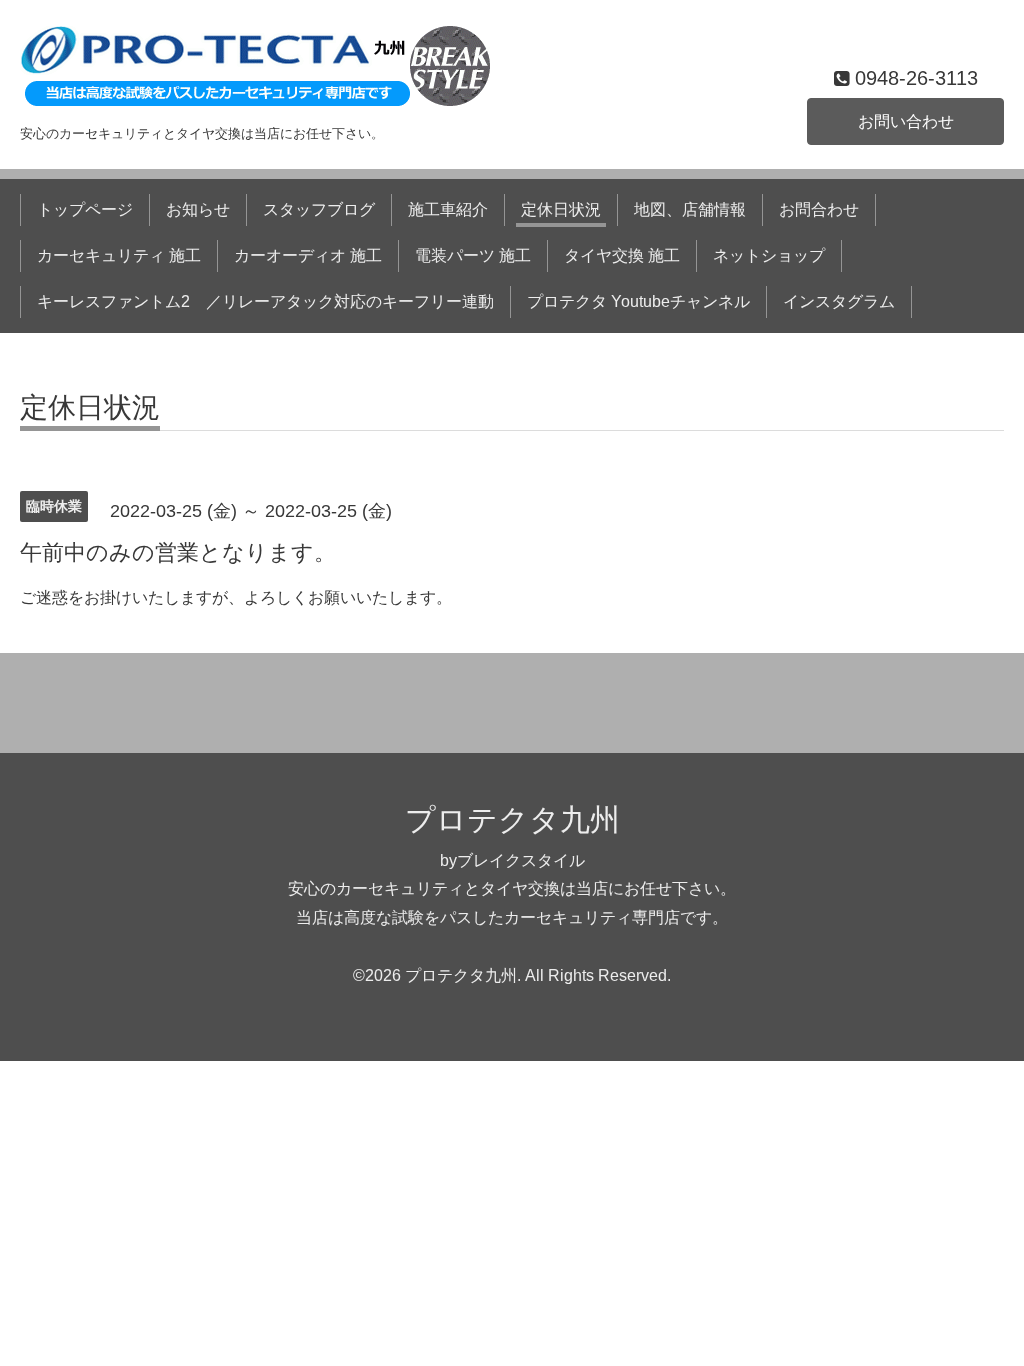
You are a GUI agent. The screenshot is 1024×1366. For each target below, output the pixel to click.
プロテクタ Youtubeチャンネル (638, 301)
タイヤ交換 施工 (622, 255)
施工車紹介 (448, 209)
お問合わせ (819, 209)
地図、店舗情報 (690, 209)
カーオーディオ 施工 (308, 255)
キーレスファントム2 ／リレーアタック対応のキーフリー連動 (265, 301)
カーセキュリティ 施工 (119, 255)
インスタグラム (839, 301)
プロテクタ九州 (512, 819)
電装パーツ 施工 (473, 255)
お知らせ (198, 209)
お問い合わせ (906, 121)
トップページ (85, 209)
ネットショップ (769, 255)
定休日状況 (561, 209)
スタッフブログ (319, 209)
